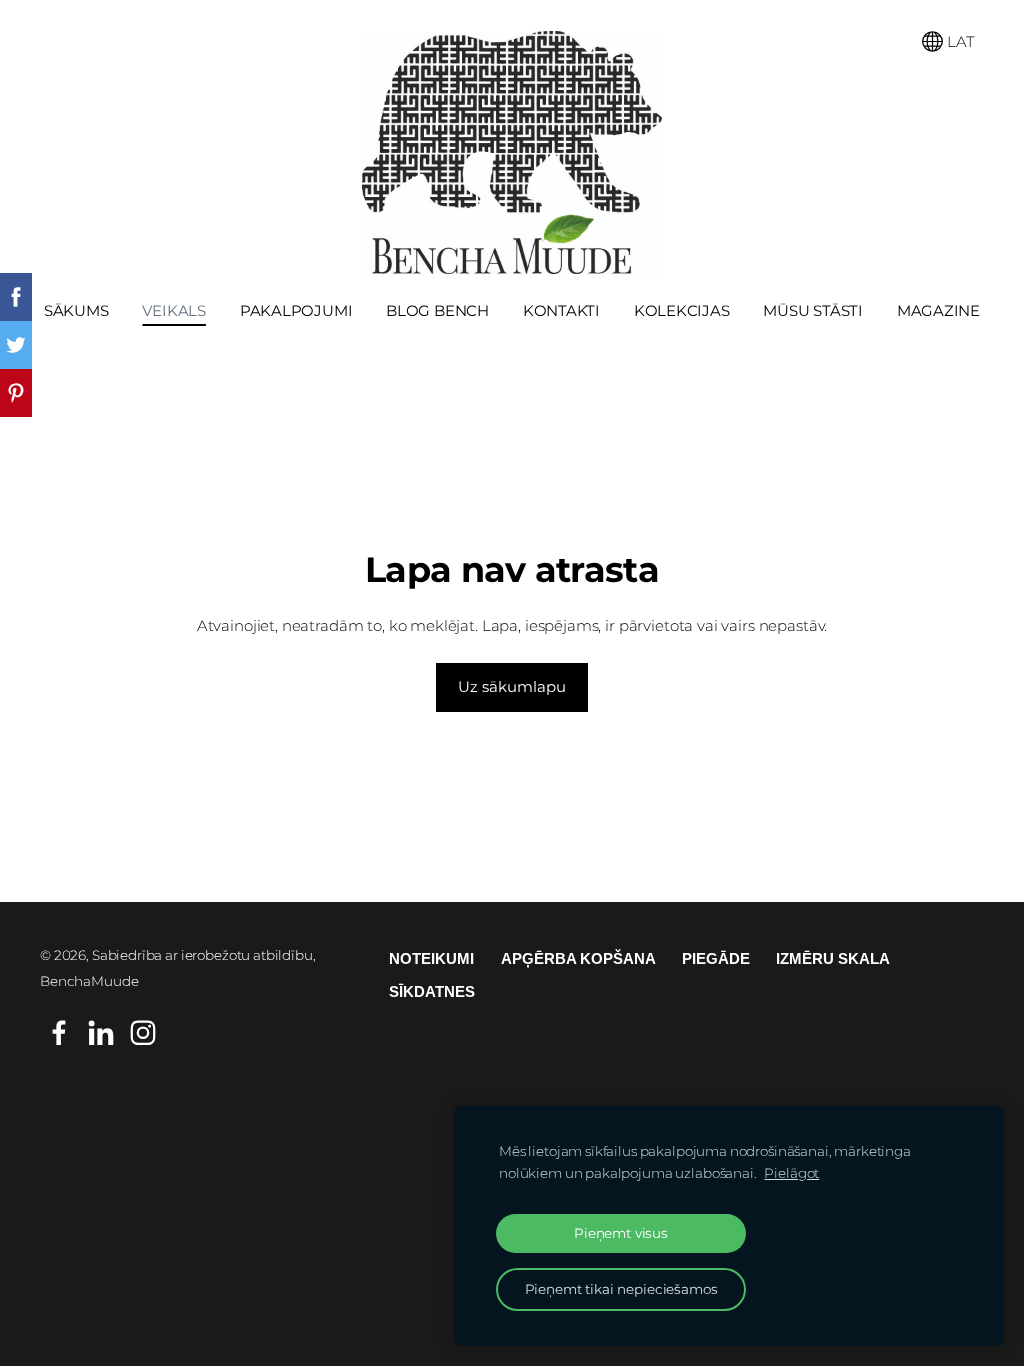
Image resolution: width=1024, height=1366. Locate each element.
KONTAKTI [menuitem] (561, 310)
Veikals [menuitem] (173, 310)
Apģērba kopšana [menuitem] (578, 958)
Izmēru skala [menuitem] (833, 958)
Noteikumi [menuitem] (431, 958)
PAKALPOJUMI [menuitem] (296, 310)
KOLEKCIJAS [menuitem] (682, 310)
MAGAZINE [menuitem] (938, 310)
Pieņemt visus (621, 1233)
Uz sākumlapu (512, 686)
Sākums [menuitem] (76, 310)
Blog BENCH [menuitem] (437, 310)
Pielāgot (791, 1173)
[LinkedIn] (101, 1033)
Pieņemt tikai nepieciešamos (621, 1289)
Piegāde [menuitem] (716, 958)
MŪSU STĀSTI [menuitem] (813, 310)
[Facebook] (59, 1033)
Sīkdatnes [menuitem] (432, 991)
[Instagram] (143, 1033)
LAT (958, 41)
